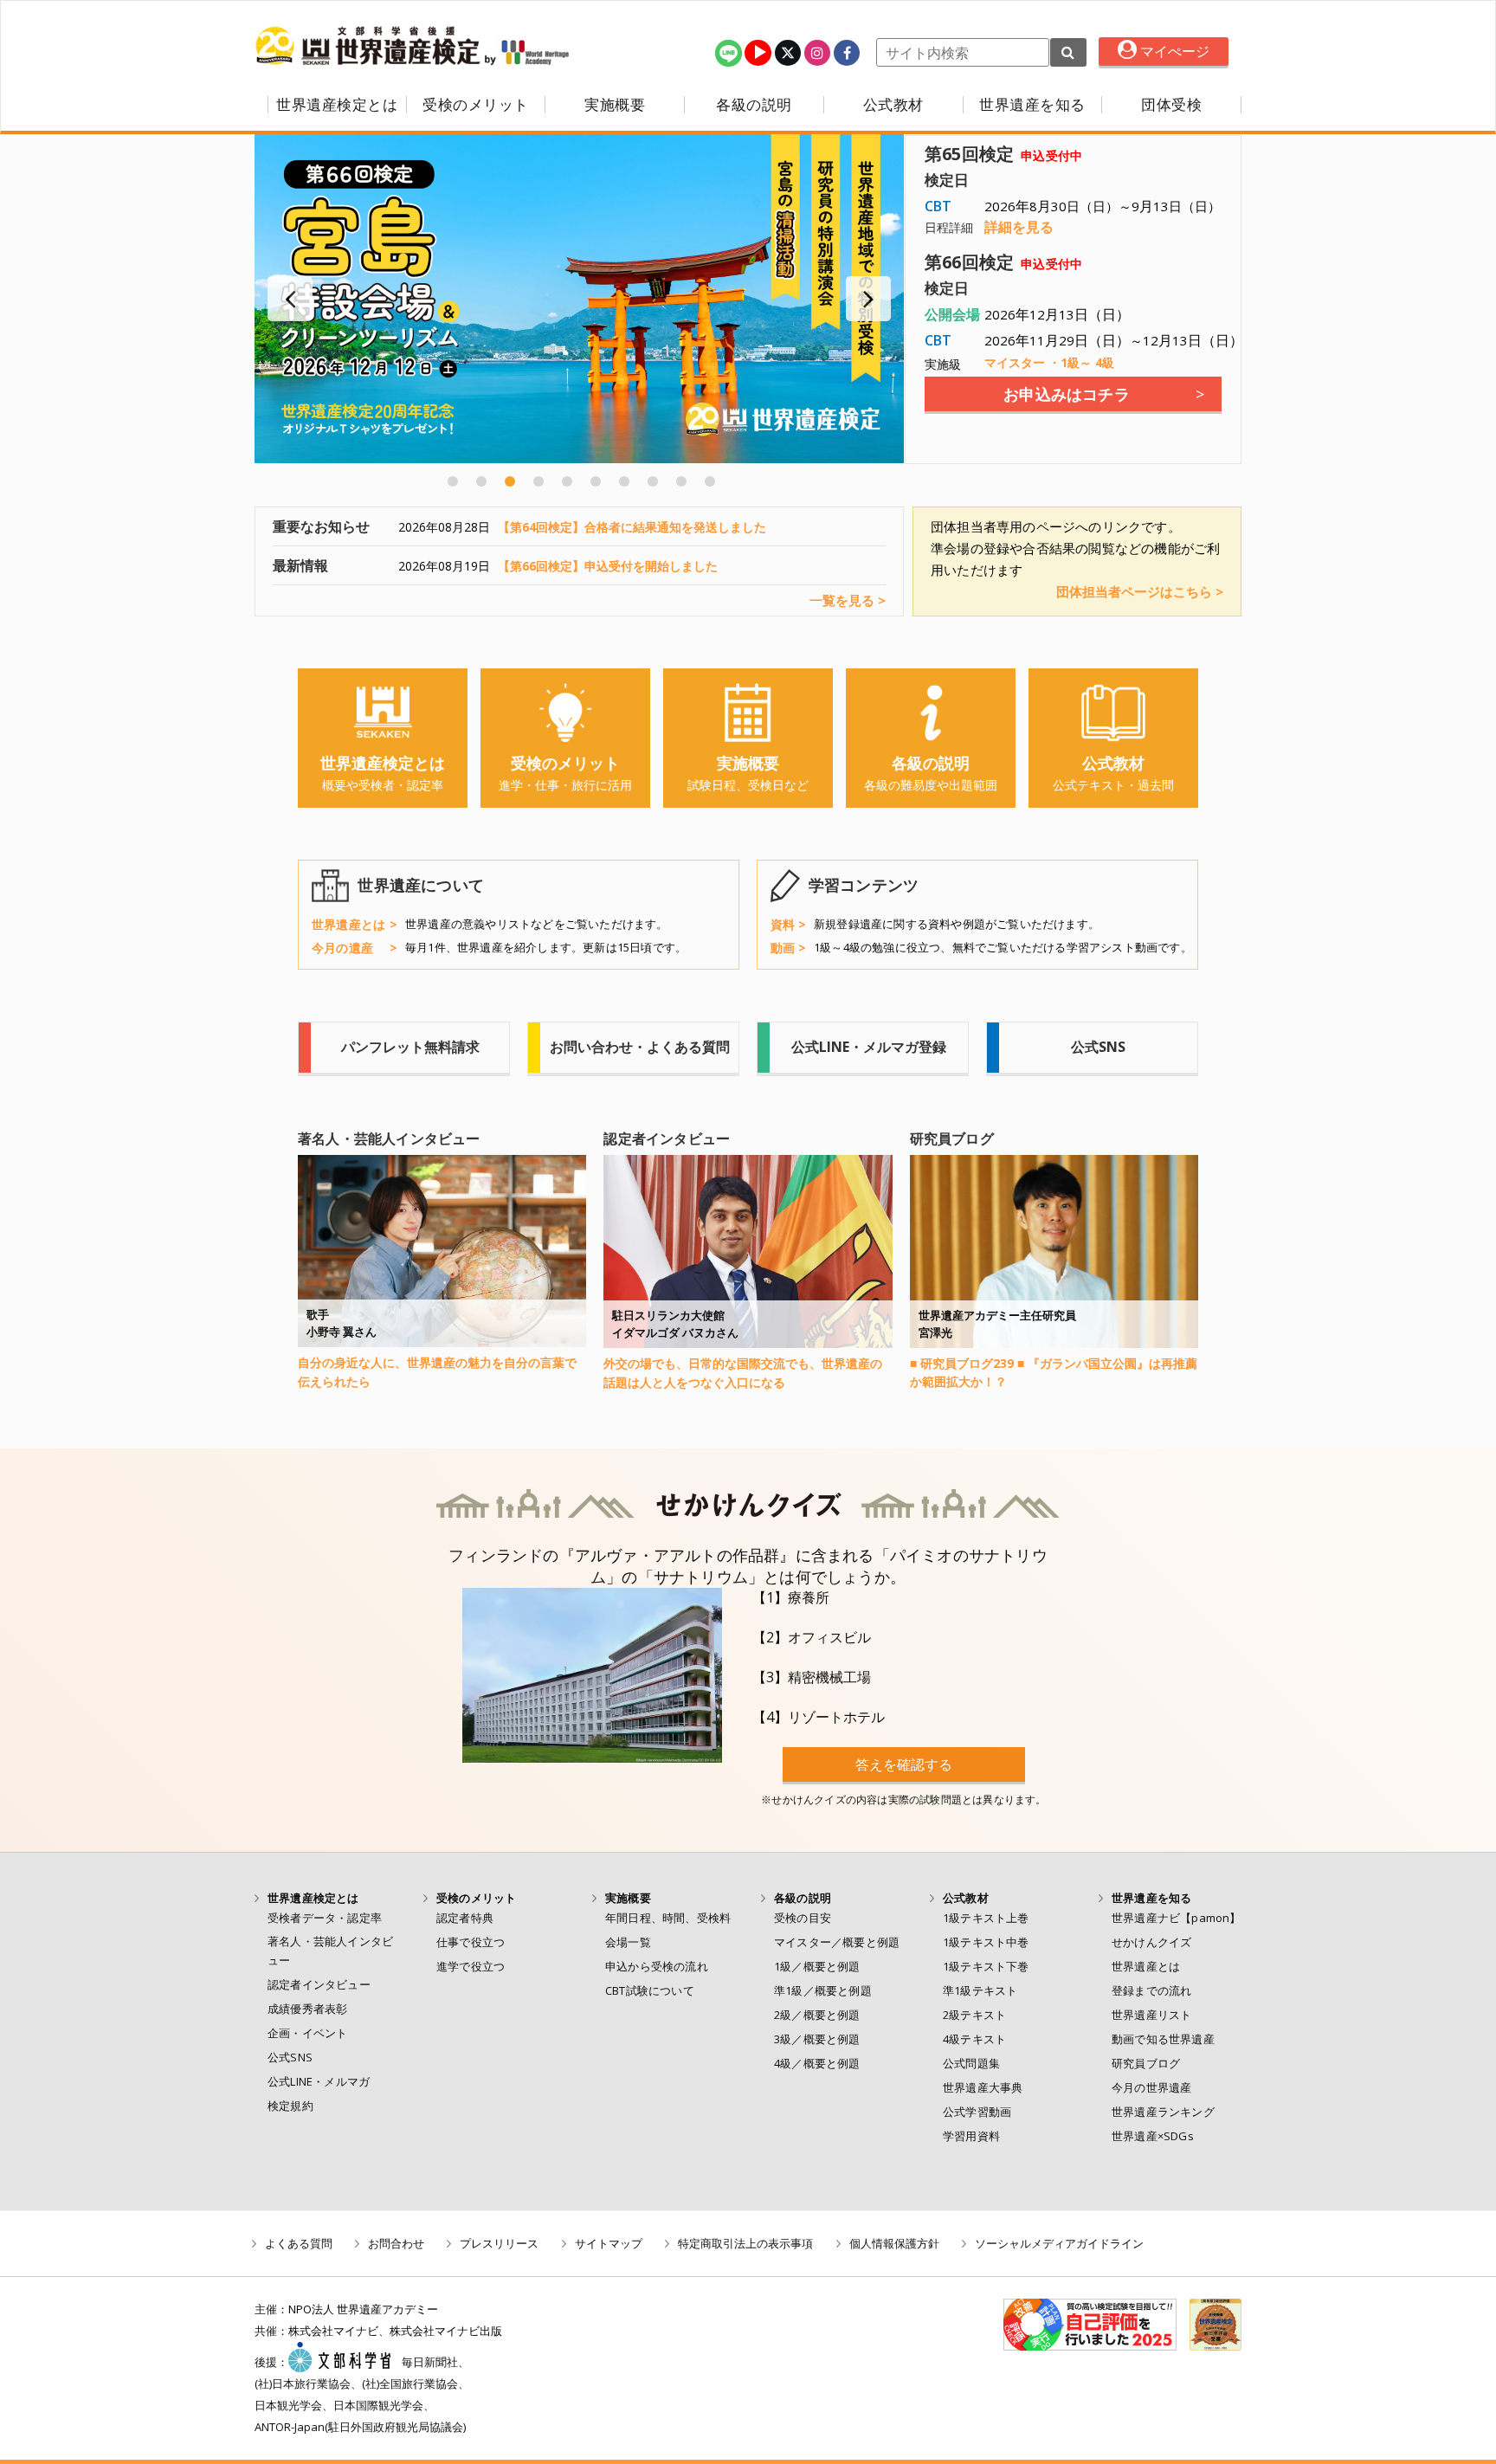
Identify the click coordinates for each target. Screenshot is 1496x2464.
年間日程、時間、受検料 (668, 1918)
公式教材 (893, 105)
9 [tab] (681, 481)
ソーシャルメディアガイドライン (1059, 2243)
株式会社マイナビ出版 (446, 2331)
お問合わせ (396, 2243)
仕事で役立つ (471, 1942)
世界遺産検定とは (337, 105)
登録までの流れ (1151, 1990)
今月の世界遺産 (1151, 2087)
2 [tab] (481, 481)
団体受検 (1171, 105)
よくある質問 (299, 2243)
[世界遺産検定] (370, 46)
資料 (783, 924)
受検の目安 (803, 1918)
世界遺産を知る (1032, 105)
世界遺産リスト (1151, 2015)
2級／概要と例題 (817, 2015)
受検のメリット (476, 105)
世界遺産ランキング (1163, 2112)
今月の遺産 (342, 948)
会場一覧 (628, 1942)
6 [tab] (596, 481)
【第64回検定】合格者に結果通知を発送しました (632, 527)
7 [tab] (624, 481)
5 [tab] (567, 481)
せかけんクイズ (1151, 1942)
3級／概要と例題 (817, 2039)
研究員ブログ (1146, 2063)
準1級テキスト (980, 1990)
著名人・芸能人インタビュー (330, 1951)
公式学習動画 (977, 2112)
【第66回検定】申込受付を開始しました (608, 566)
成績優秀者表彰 (307, 2009)
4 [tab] (538, 481)
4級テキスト (974, 2039)
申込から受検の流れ (657, 1966)
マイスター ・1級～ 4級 (1049, 362)
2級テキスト (974, 2015)
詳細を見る (1019, 227)
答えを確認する (904, 1764)
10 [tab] (710, 481)
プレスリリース (499, 2243)
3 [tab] (510, 481)
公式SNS (290, 2057)
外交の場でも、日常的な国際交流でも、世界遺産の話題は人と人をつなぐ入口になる (743, 1373)
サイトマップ (609, 2243)
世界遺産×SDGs (1153, 2136)
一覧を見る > (848, 600)
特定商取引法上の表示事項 (745, 2243)
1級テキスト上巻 (986, 1918)
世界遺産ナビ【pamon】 (1177, 1918)
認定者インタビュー (319, 1984)
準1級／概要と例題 (823, 1990)
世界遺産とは (348, 924)
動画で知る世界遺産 (1163, 2039)
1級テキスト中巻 (986, 1942)
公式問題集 (971, 2063)
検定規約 (290, 2106)
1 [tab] (453, 481)
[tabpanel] (579, 299)
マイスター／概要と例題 (837, 1942)
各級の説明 (754, 105)
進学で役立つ (471, 1966)
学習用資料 (971, 2136)
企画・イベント (307, 2033)
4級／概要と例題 (817, 2063)
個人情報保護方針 (894, 2243)
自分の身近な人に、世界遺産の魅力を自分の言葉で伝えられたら (437, 1372)
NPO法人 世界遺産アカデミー (363, 2309)
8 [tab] (653, 481)
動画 (783, 948)
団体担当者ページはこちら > (1140, 591)
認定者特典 (465, 1918)
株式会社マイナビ (333, 2331)
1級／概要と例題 (817, 1966)
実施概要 (615, 105)
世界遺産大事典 (983, 2087)
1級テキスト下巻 (986, 1966)
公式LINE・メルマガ (319, 2081)
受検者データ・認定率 (325, 1918)
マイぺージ (1173, 51)
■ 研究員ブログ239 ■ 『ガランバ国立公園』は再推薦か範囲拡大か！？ (1054, 1373)
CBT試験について (650, 1990)
